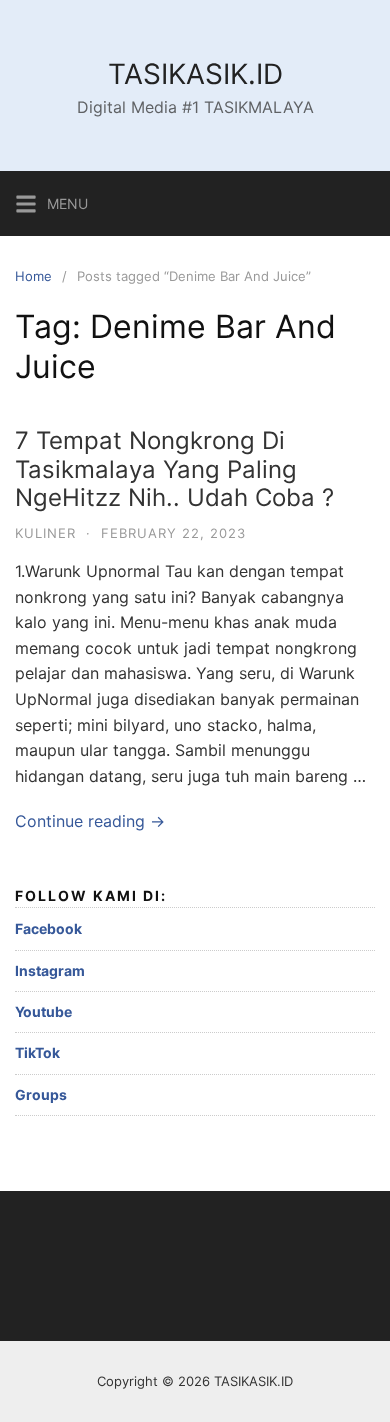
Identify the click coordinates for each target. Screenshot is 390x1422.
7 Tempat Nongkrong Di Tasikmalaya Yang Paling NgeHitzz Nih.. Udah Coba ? (174, 469)
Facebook (48, 928)
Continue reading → (90, 821)
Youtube (43, 1011)
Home (33, 276)
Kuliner (45, 533)
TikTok (37, 1052)
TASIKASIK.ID (195, 74)
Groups (41, 1094)
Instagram (50, 970)
